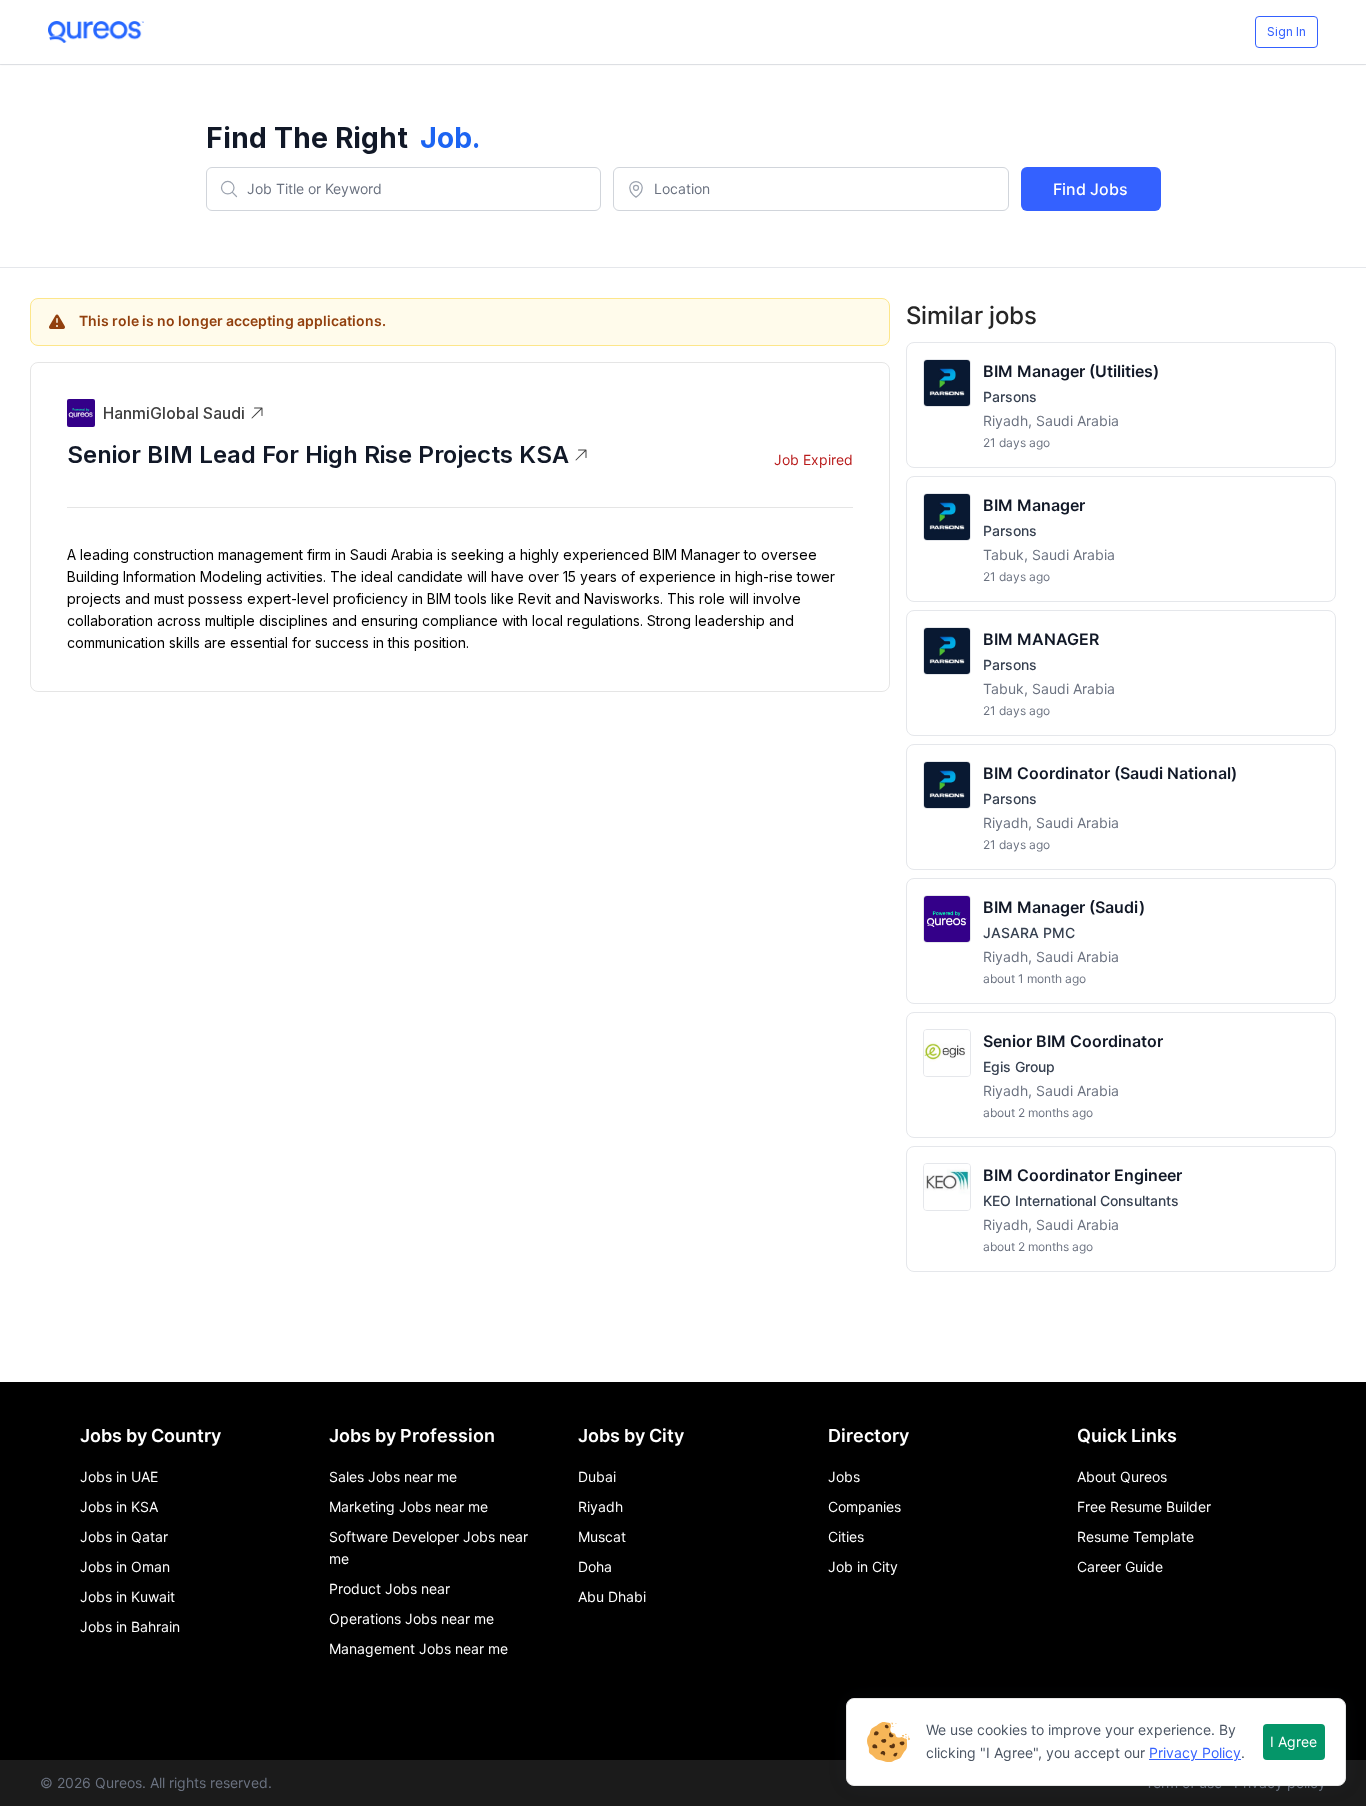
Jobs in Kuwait (127, 1596)
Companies (864, 1506)
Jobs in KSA (119, 1506)
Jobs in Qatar (124, 1536)
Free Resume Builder (1144, 1506)
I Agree (1293, 1741)
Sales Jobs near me (393, 1476)
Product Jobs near (389, 1588)
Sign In (1286, 31)
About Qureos (1122, 1476)
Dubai (597, 1476)
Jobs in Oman (125, 1566)
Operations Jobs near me (411, 1618)
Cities (846, 1536)
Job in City (863, 1566)
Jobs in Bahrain (130, 1626)
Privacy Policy (1195, 1752)
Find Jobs (1090, 189)
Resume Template (1135, 1536)
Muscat (602, 1536)
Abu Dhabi (612, 1596)
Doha (595, 1566)
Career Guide (1120, 1566)
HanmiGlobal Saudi (174, 413)
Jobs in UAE (119, 1476)
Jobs (844, 1476)
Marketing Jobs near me (408, 1506)
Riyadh (600, 1506)
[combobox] (404, 189)
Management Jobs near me (418, 1648)
